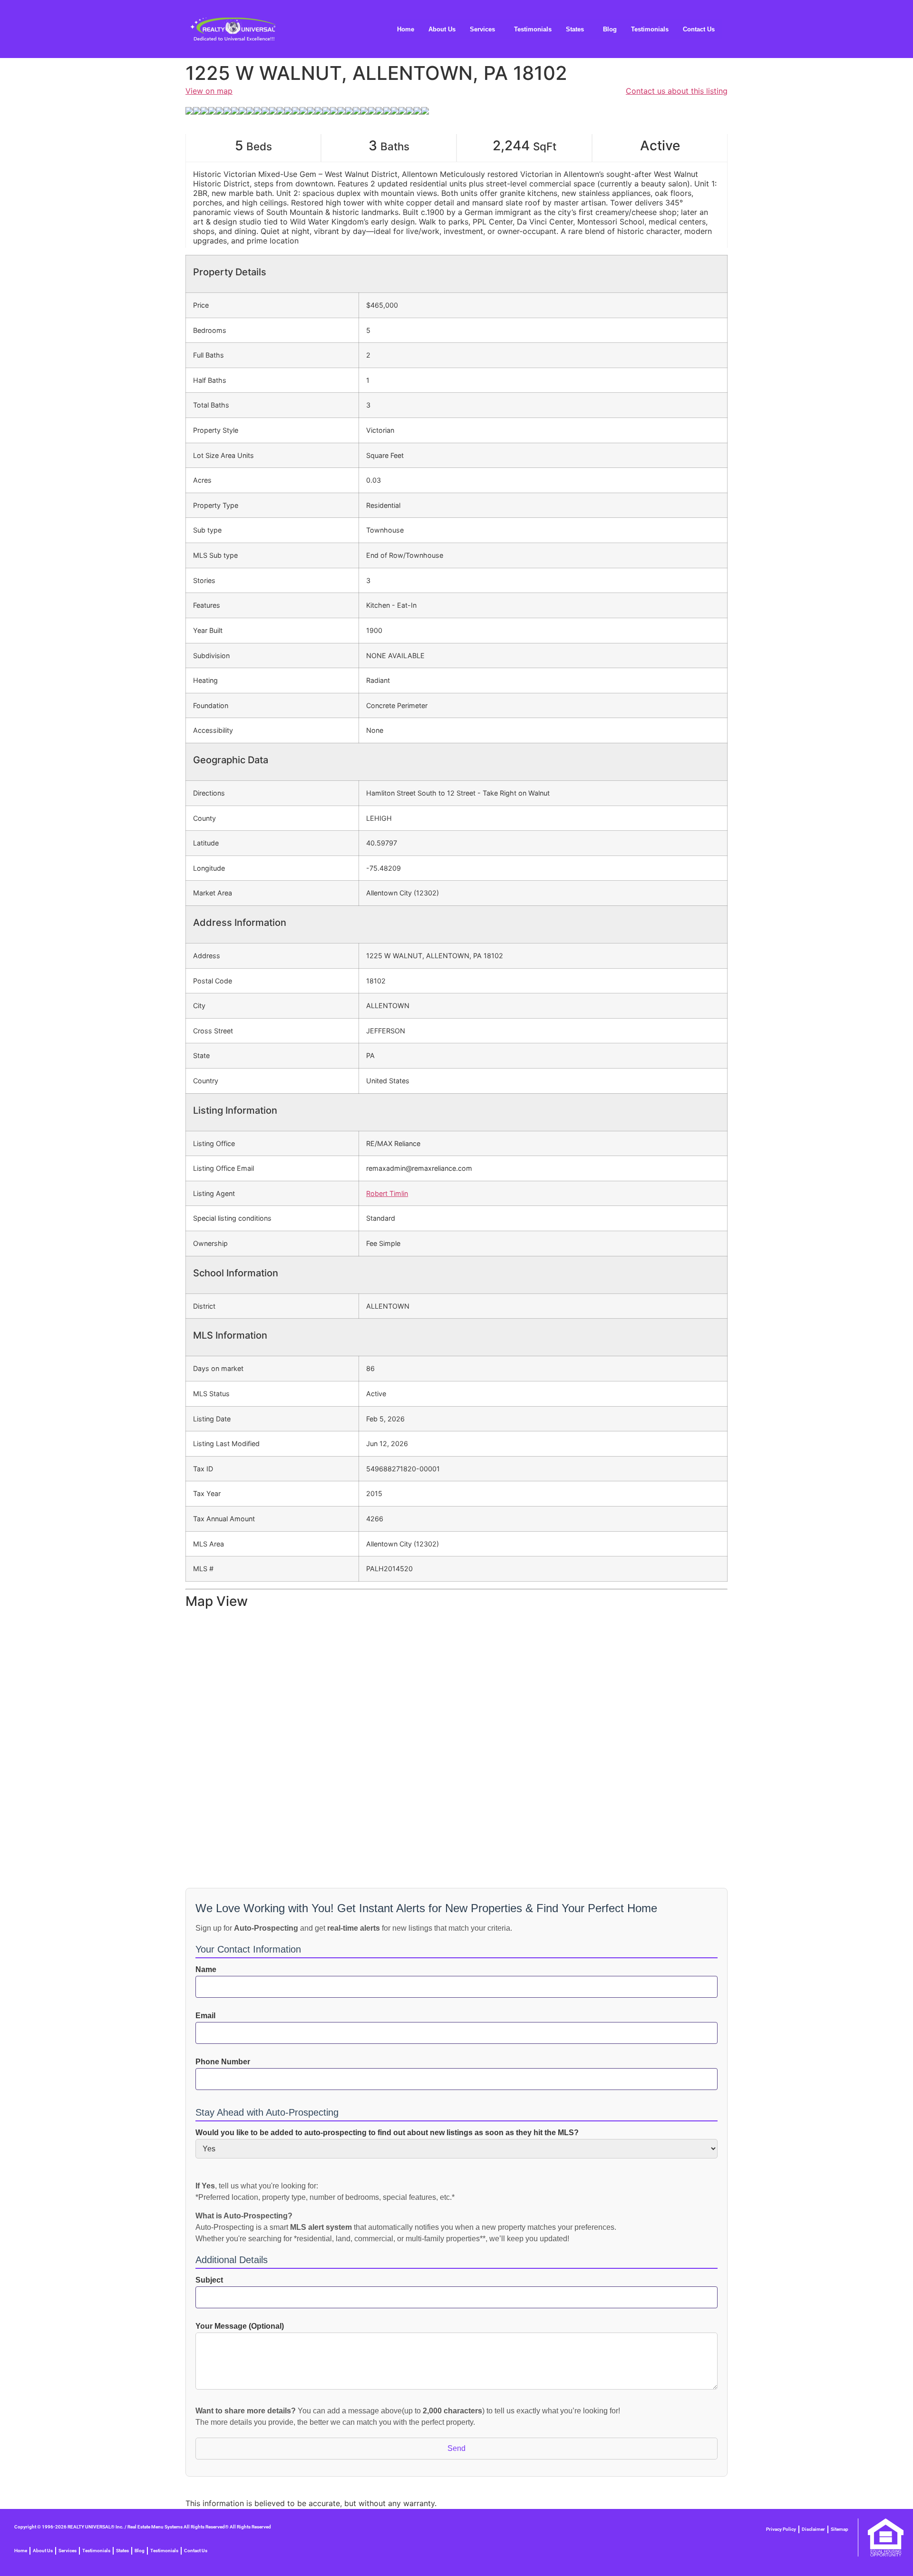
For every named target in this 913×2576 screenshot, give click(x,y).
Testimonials (533, 29)
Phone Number (223, 2062)
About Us (442, 29)
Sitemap (840, 2529)
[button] (485, 29)
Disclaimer (813, 2529)
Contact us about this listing (677, 91)
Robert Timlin (387, 1193)
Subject (209, 2280)
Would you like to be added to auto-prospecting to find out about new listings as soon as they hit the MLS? (387, 2133)
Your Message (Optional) (240, 2326)
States (575, 29)
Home (406, 29)
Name (206, 1970)
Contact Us (699, 29)
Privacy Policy (781, 2529)
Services (482, 29)
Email (205, 2016)
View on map (209, 91)
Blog (610, 29)
